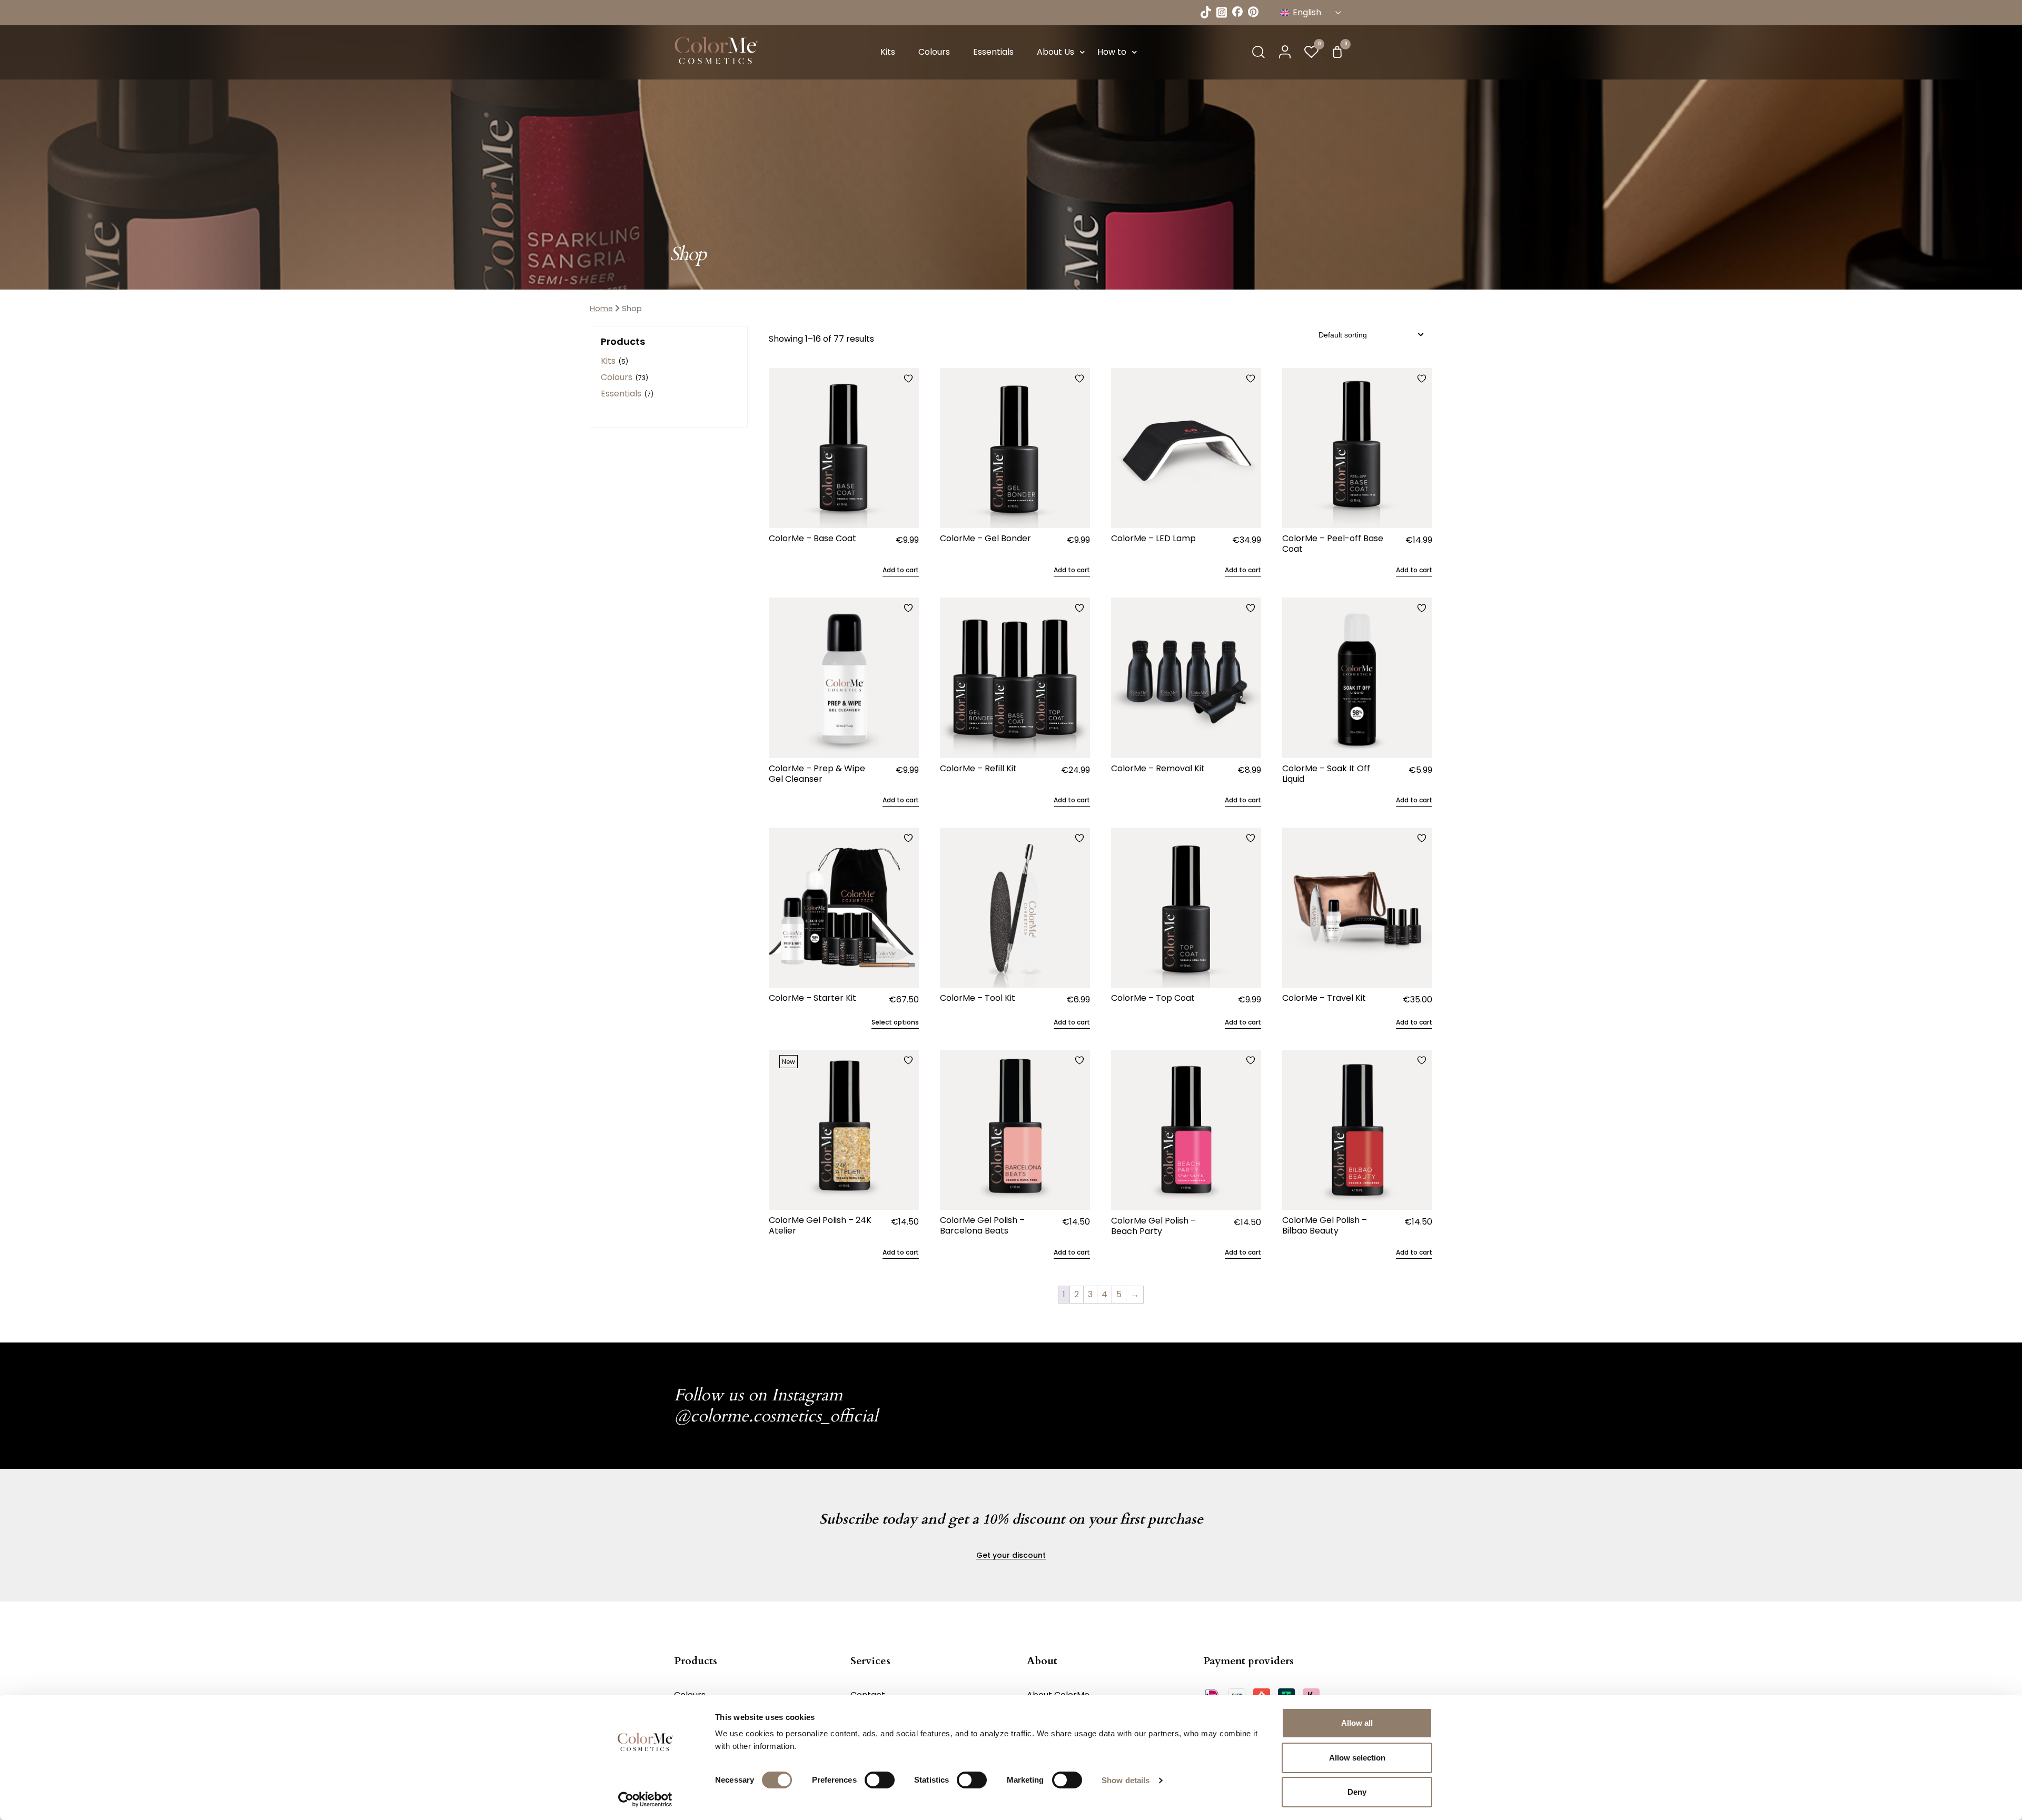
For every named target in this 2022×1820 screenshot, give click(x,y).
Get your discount (1011, 1555)
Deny (1357, 1792)
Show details (1126, 1780)
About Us (1055, 52)
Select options (895, 1022)
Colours (934, 52)
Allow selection (1357, 1758)
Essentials (993, 52)
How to (1112, 52)
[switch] (880, 1780)
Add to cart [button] (901, 570)
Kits (888, 52)
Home (601, 309)
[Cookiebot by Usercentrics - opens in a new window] (645, 1799)
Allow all (1357, 1723)
